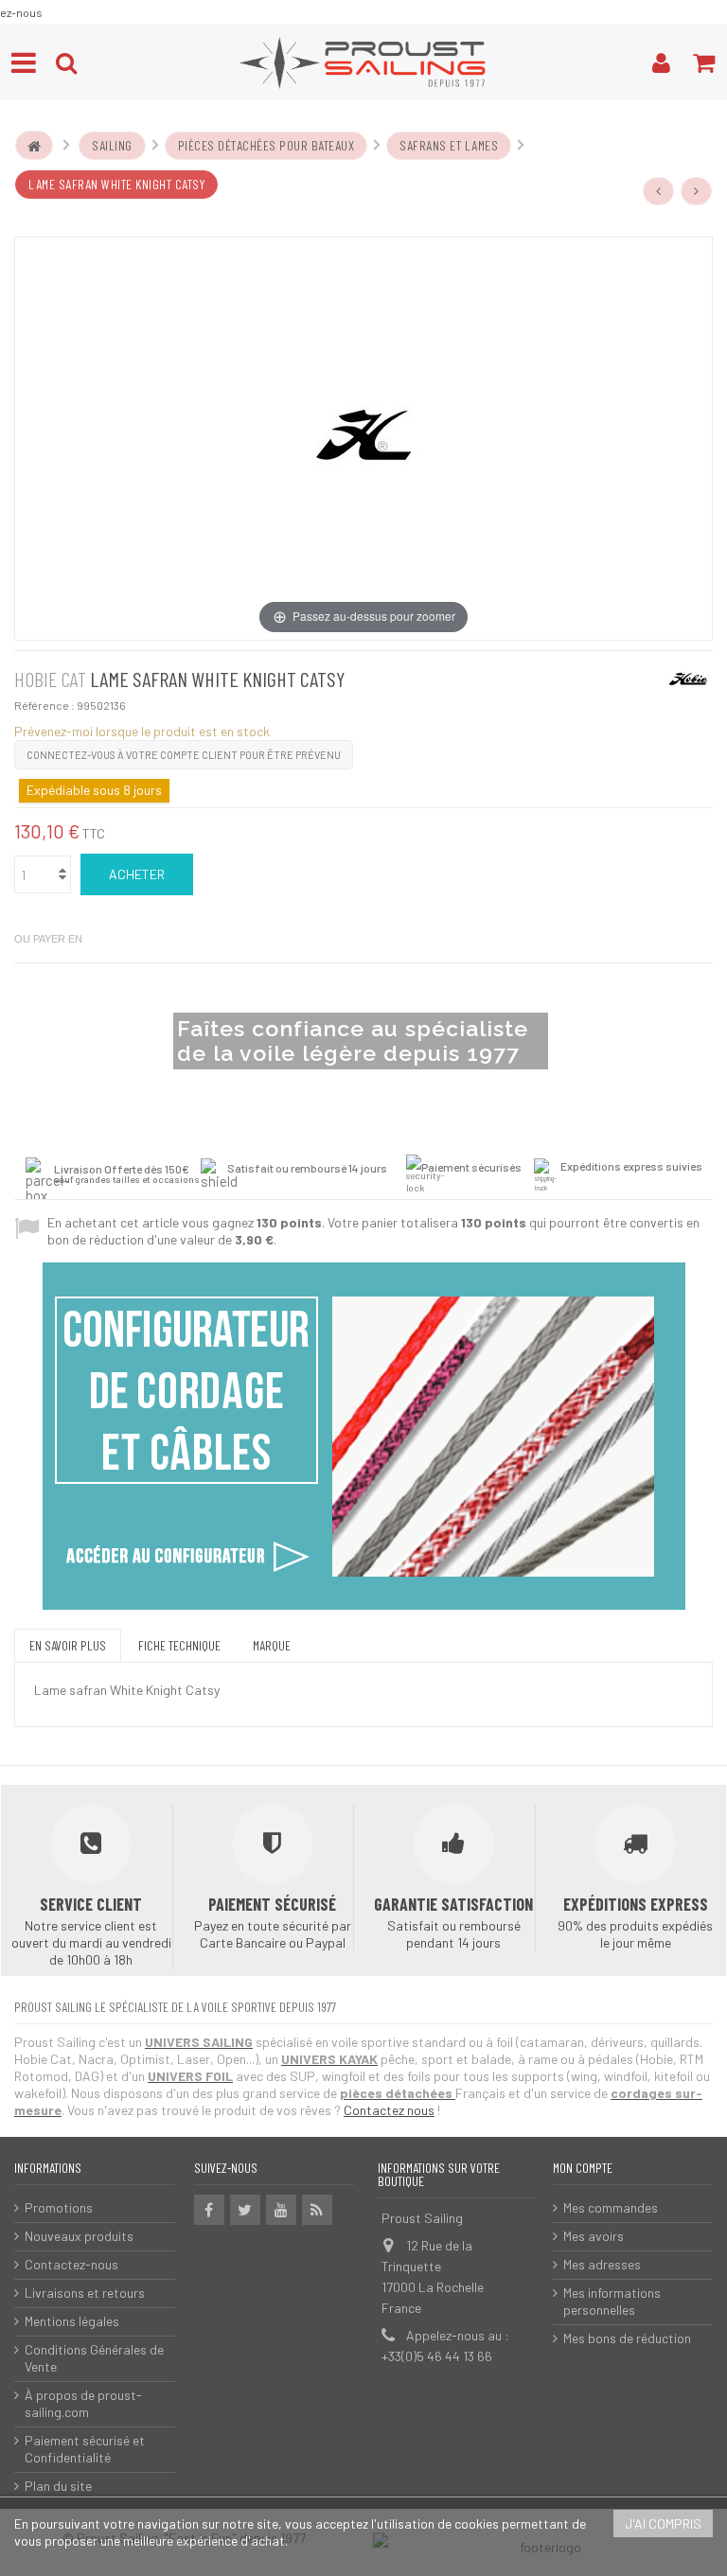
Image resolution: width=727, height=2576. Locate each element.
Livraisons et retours (85, 2293)
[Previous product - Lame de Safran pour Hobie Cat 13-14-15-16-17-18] (659, 191)
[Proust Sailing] (363, 62)
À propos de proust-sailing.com (83, 2403)
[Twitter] (245, 2210)
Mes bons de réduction (627, 2338)
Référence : (44, 705)
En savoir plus (68, 1645)
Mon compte (583, 2168)
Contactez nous (389, 2110)
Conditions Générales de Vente (94, 2358)
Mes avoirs (594, 2236)
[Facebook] (209, 2210)
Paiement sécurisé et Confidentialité (85, 2449)
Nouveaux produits (79, 2236)
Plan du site (58, 2486)
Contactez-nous (71, 2264)
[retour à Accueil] (34, 146)
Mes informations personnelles (612, 2301)
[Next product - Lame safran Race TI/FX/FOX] (697, 191)
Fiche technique (179, 1645)
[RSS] (317, 2210)
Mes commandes (611, 2207)
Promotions (59, 2207)
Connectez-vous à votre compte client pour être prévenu (184, 755)
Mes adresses (602, 2264)
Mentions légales (72, 2321)
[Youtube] (281, 2210)
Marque (272, 1645)
